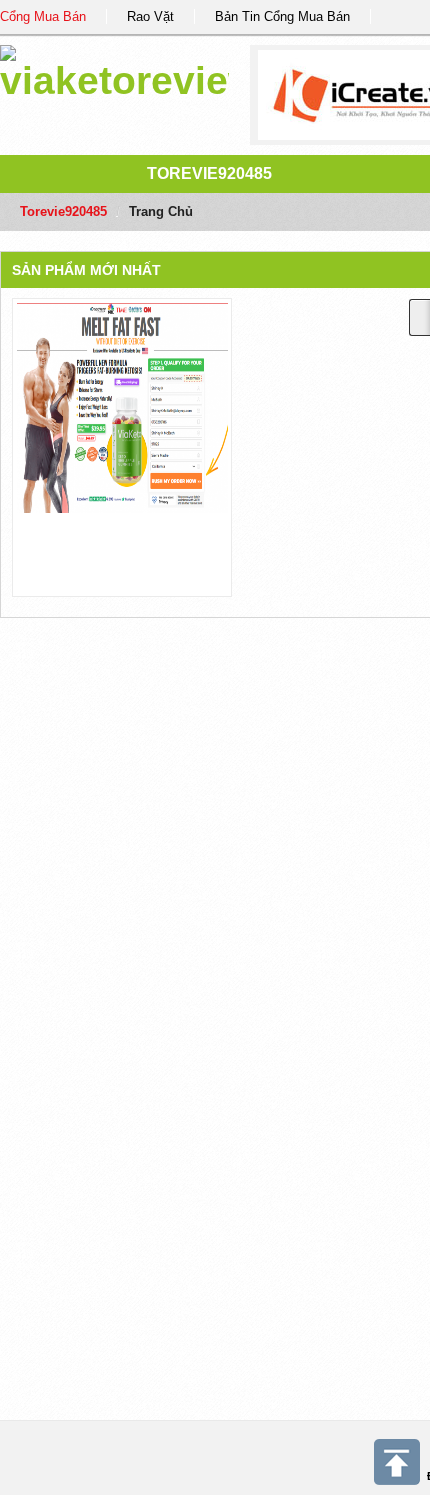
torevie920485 (209, 173)
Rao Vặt (150, 16)
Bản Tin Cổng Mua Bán (282, 16)
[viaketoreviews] (114, 69)
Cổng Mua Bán (43, 16)
